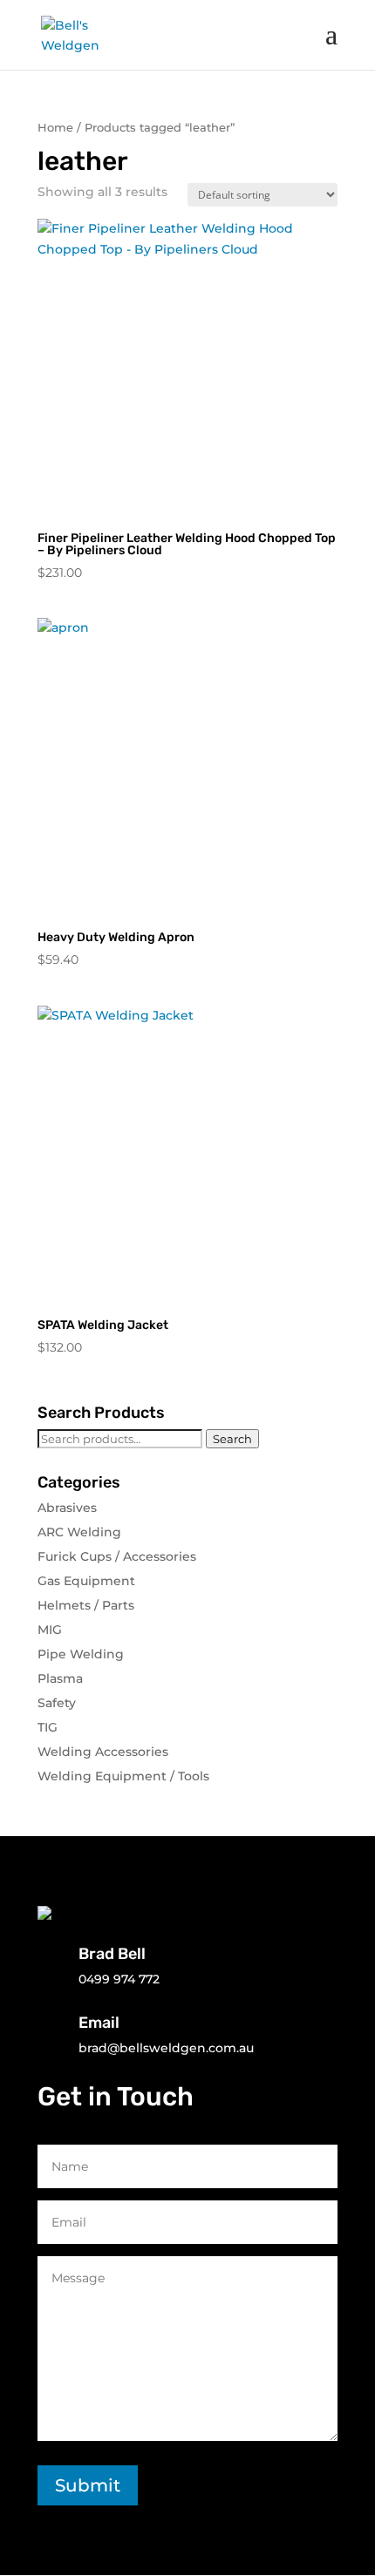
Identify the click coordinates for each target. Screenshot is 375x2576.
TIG (48, 1727)
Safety (57, 1703)
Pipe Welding (81, 1654)
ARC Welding (79, 1532)
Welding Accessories (103, 1752)
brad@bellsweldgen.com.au (166, 2048)
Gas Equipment (86, 1581)
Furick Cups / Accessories (117, 1556)
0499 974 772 (119, 1979)
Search (232, 1439)
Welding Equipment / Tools (123, 1776)
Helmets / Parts (86, 1605)
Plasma (60, 1678)
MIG (50, 1630)
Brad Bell (112, 1954)
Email (99, 2023)
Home (55, 128)
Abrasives (67, 1508)
